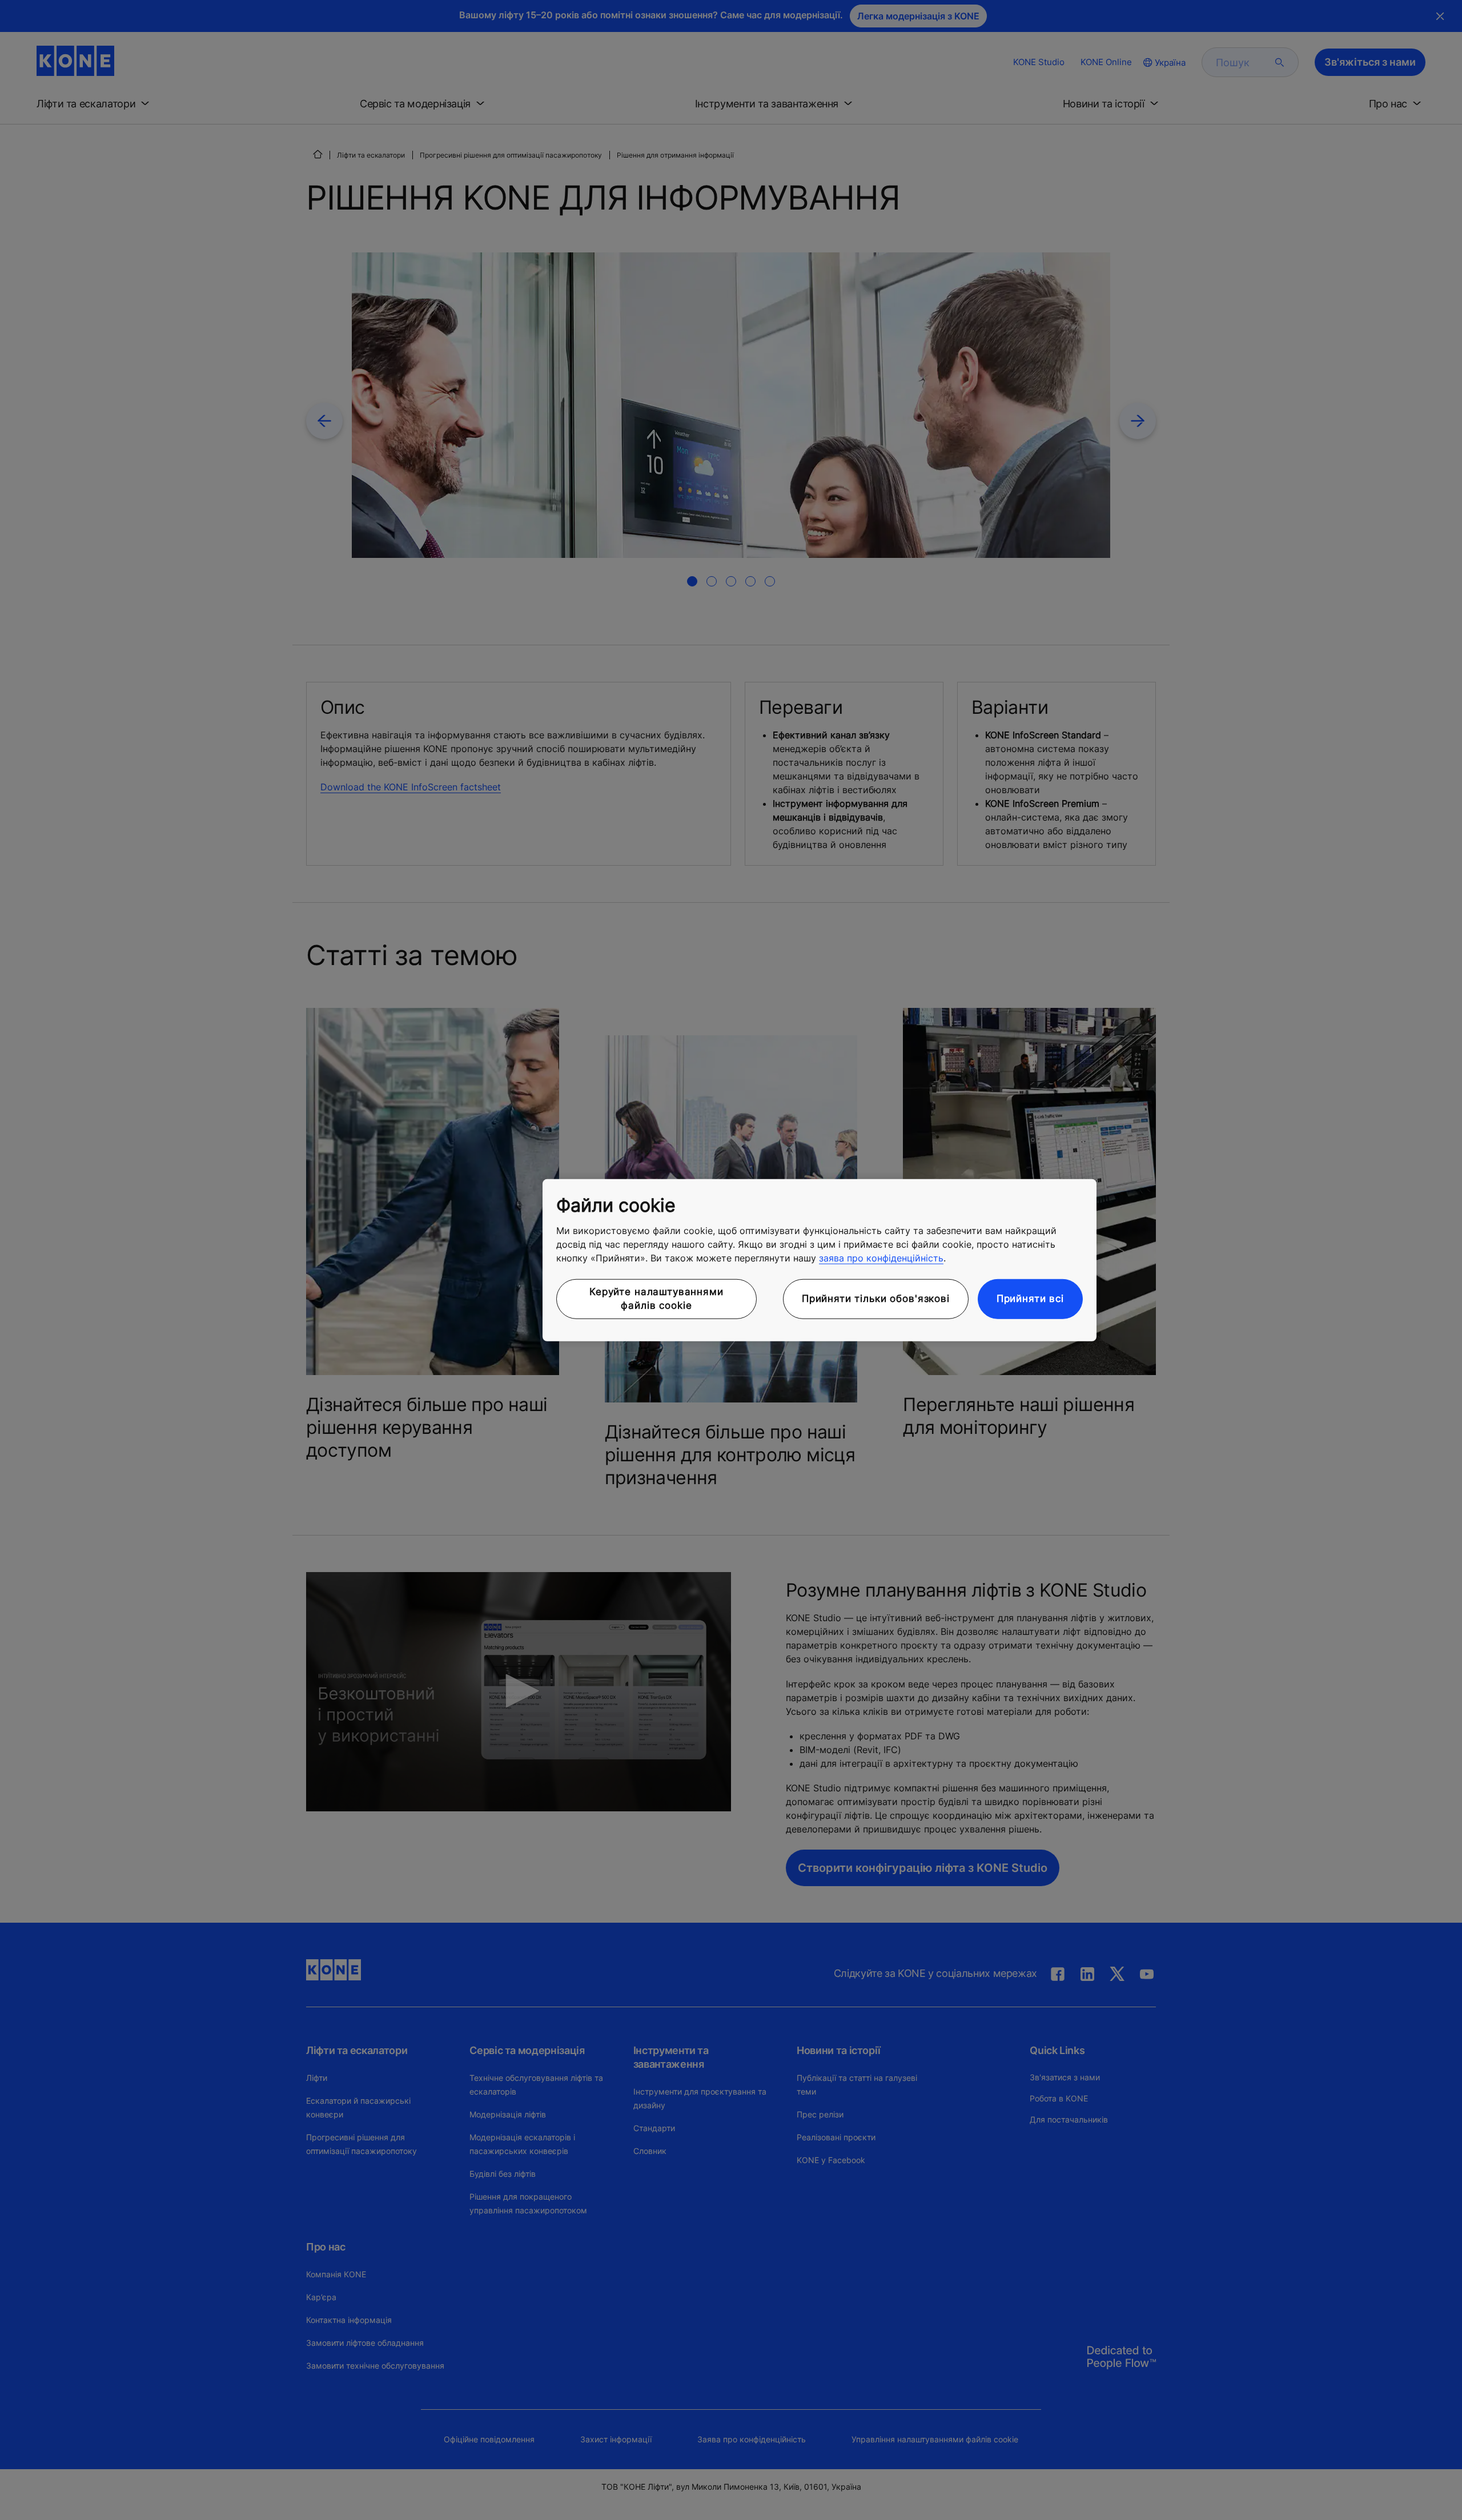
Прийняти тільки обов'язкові (876, 1299)
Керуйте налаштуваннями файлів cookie (656, 1299)
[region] (820, 1260)
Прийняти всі (1030, 1299)
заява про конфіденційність (881, 1258)
